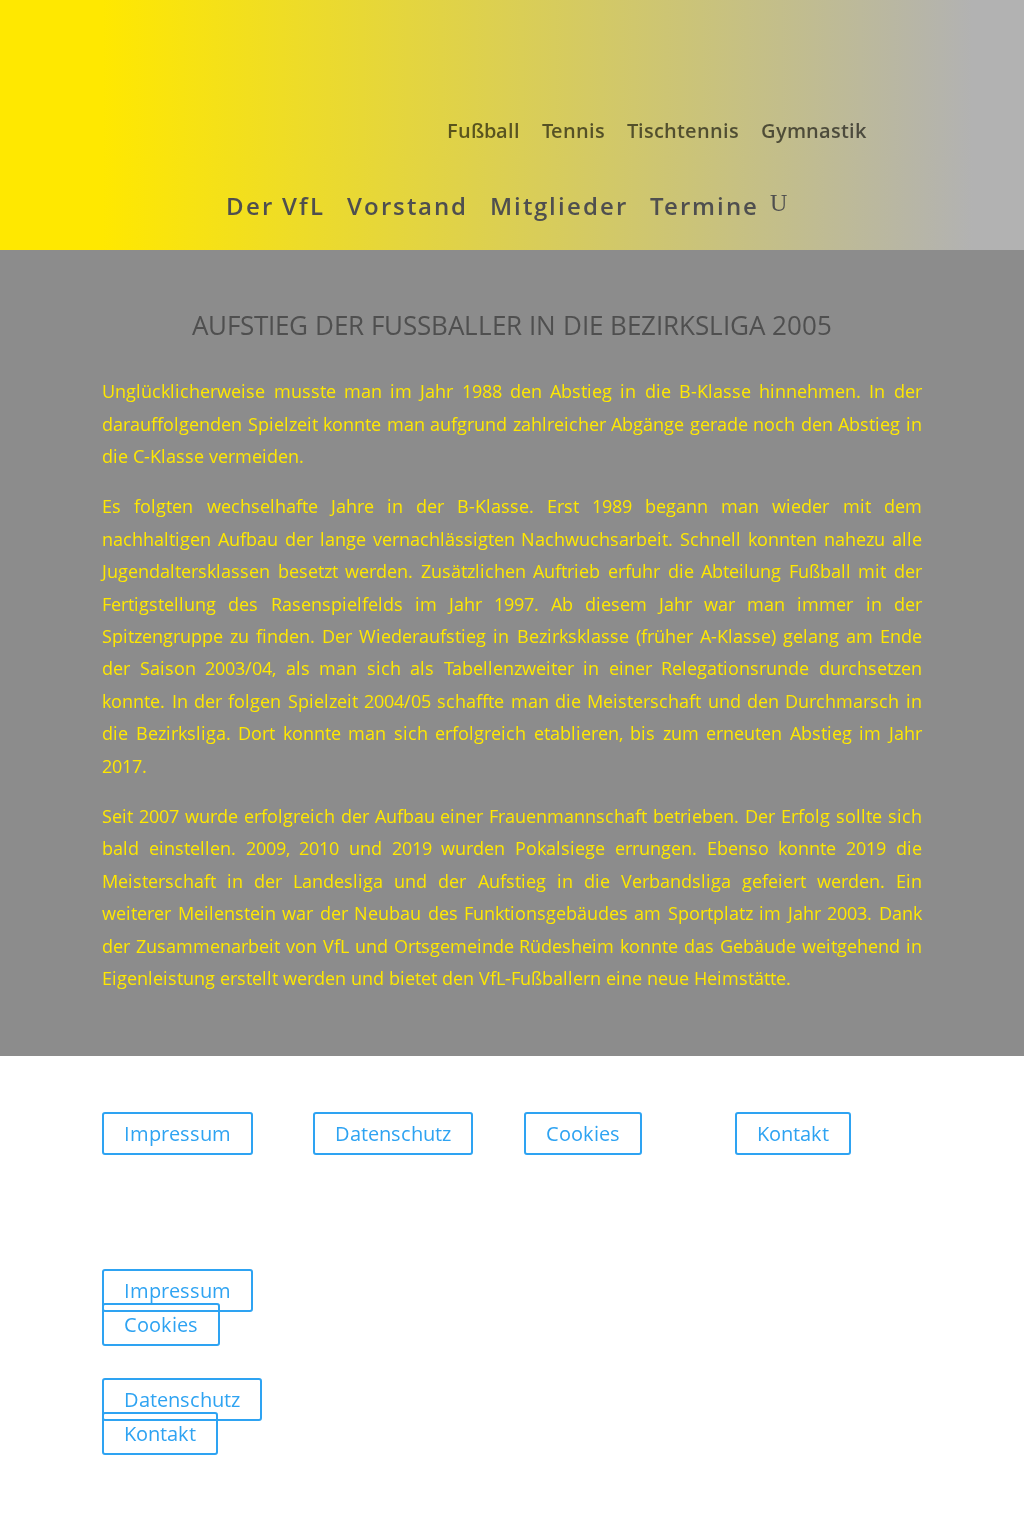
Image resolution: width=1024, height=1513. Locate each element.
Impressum (177, 1133)
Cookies (583, 1133)
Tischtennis (683, 130)
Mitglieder (559, 206)
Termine (704, 206)
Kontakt (793, 1133)
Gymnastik (813, 130)
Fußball (483, 130)
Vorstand (407, 206)
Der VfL (275, 206)
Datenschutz (393, 1133)
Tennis (573, 130)
